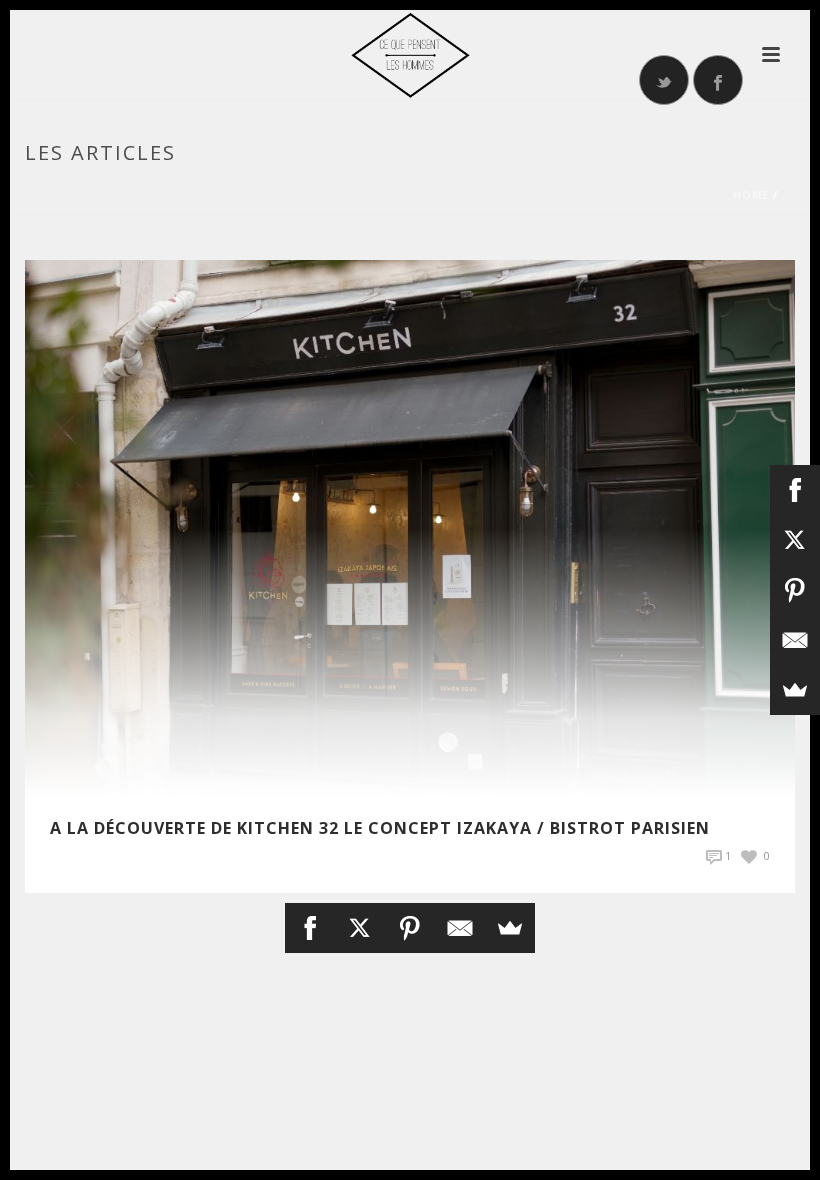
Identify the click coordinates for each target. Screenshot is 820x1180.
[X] (360, 928)
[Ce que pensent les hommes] (410, 55)
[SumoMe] (510, 928)
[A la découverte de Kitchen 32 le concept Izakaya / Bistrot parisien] (410, 527)
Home (751, 195)
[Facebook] (310, 928)
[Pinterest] (410, 928)
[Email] (460, 928)
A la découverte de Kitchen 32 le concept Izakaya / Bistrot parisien (380, 828)
